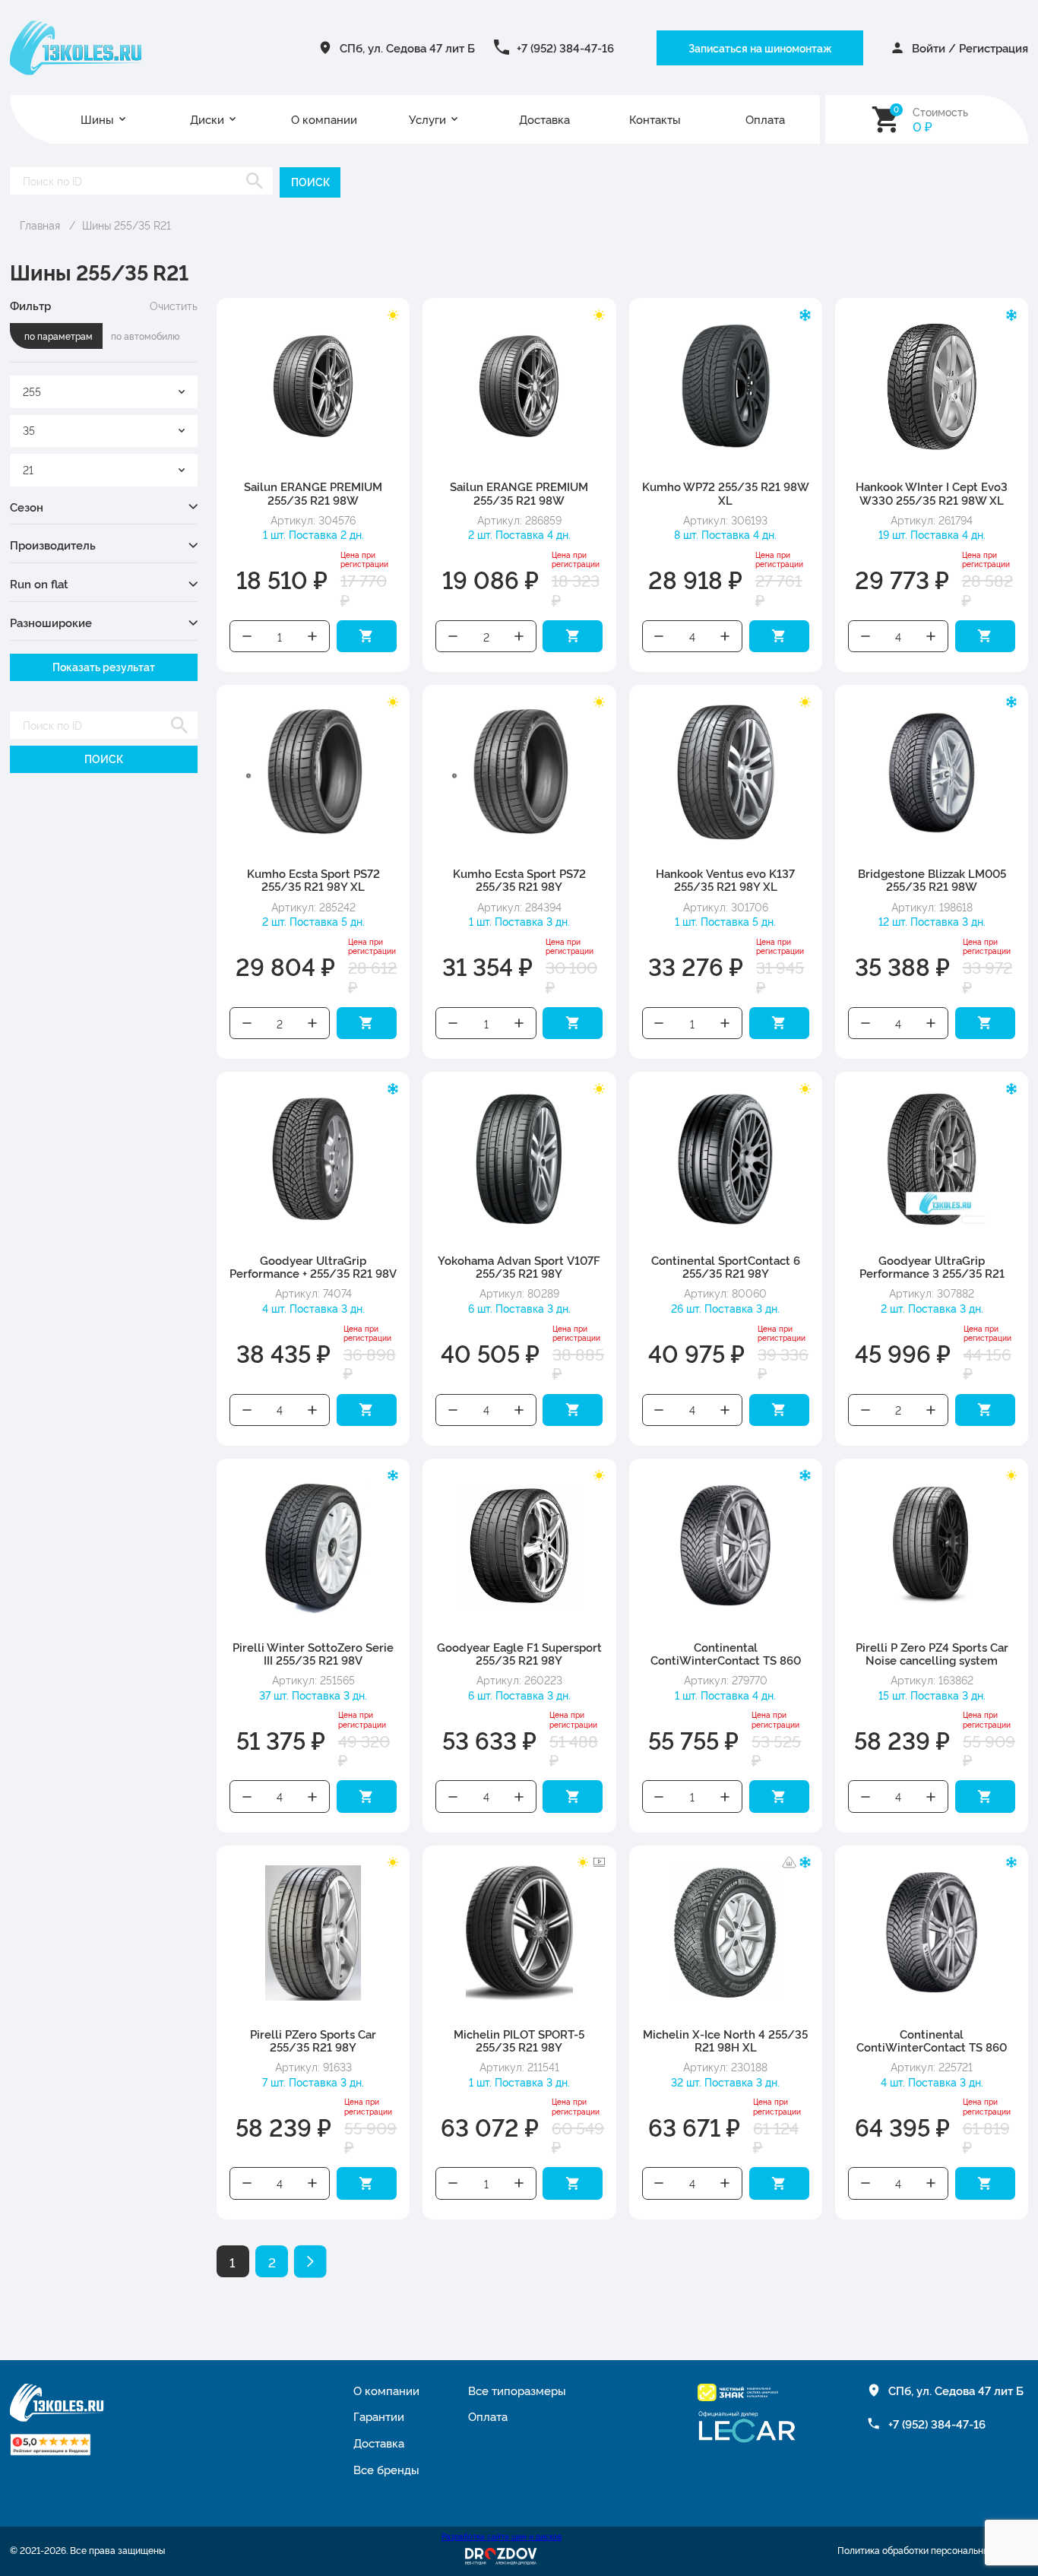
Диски (207, 119)
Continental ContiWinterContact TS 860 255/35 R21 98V (932, 2047)
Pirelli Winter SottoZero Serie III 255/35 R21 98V (313, 1654)
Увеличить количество (313, 637)
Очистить (174, 306)
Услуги (427, 119)
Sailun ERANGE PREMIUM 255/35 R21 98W (313, 493)
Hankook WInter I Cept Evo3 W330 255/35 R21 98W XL (932, 493)
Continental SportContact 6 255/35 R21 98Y (726, 1267)
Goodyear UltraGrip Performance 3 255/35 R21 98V (932, 1274)
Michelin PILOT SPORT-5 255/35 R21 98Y (519, 2041)
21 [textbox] (28, 469)
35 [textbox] (29, 430)
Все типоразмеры (517, 2390)
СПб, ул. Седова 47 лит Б (407, 48)
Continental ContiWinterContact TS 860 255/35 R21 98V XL (726, 1660)
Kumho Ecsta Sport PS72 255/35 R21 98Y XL (313, 880)
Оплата (765, 119)
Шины (97, 119)
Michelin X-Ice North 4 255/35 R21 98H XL (725, 2041)
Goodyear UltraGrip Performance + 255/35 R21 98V (313, 1267)
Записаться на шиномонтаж (760, 48)
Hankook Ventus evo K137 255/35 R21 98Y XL (725, 880)
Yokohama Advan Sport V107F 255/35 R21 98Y (519, 1267)
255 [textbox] (32, 391)
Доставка (544, 119)
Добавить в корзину (367, 637)
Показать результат (104, 667)
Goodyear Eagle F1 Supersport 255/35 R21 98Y (519, 1654)
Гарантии (379, 2416)
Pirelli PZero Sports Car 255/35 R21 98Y (313, 2041)
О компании (324, 119)
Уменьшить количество (247, 637)
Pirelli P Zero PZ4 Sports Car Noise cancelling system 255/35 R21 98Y (932, 1660)
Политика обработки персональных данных (933, 2550)
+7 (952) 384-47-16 (565, 48)
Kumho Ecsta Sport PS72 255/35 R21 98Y (519, 880)
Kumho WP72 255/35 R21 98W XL (726, 493)
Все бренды (386, 2469)
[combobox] (104, 392)
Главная (40, 225)
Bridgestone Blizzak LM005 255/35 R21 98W (932, 880)
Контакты (655, 119)
